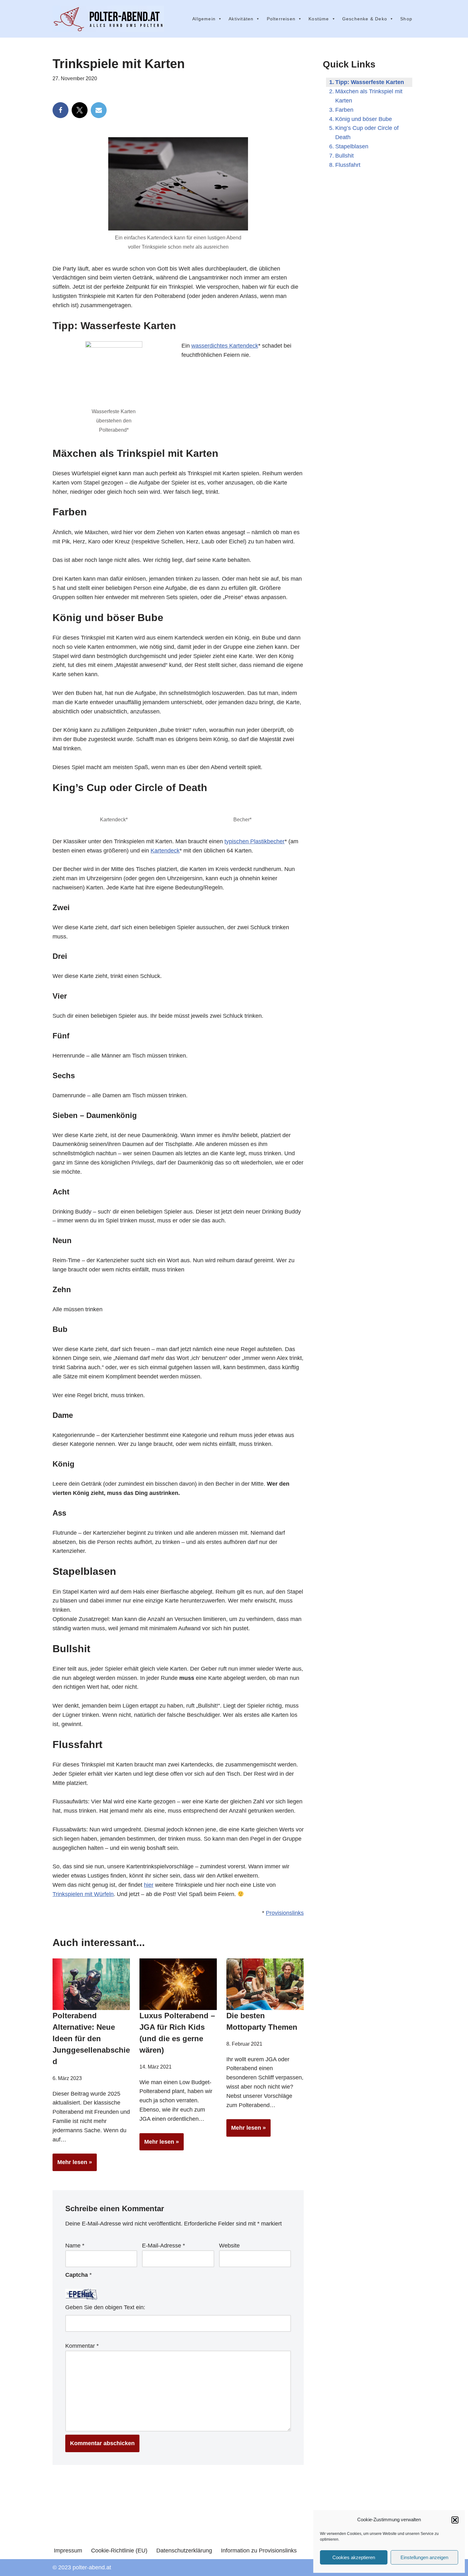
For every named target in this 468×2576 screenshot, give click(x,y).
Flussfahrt (348, 165)
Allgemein (204, 19)
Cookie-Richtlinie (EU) (119, 2551)
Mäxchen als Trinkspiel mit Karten (369, 96)
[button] (455, 2520)
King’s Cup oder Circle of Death (367, 133)
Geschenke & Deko (365, 19)
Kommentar (82, 2346)
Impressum (68, 2551)
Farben (344, 110)
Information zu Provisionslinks (259, 2551)
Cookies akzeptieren (354, 2557)
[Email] (99, 110)
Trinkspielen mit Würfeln (83, 1894)
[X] (80, 110)
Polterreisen (281, 19)
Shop (406, 19)
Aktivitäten (241, 19)
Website (229, 2246)
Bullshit (344, 156)
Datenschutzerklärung (184, 2551)
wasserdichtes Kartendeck (225, 346)
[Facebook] (60, 110)
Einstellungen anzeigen (424, 2557)
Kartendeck (165, 851)
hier (149, 1885)
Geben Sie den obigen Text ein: (105, 2307)
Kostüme (319, 19)
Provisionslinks (285, 1913)
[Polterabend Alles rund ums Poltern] (108, 19)
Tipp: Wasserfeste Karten (370, 82)
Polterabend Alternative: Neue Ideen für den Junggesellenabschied (91, 2038)
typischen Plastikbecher (255, 841)
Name (75, 2246)
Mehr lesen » (72, 2165)
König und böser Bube (364, 119)
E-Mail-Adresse (163, 2246)
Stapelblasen (352, 146)
